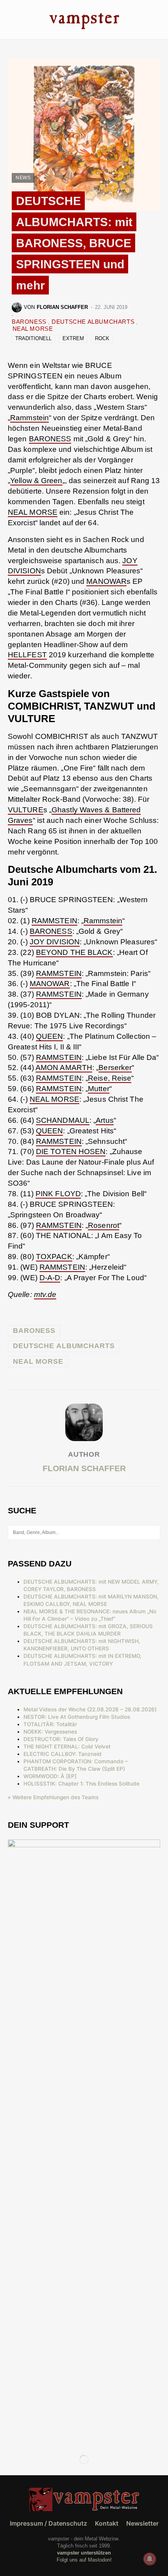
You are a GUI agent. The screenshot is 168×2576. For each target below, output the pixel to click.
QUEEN (50, 1036)
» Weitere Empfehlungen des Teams (53, 1797)
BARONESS (30, 322)
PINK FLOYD (58, 1194)
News (23, 178)
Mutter (99, 1089)
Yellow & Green (36, 481)
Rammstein (29, 418)
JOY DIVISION (55, 942)
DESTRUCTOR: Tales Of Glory (61, 1739)
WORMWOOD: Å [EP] (50, 1776)
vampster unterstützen (84, 2553)
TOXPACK (54, 1257)
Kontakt (107, 2523)
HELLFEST (27, 655)
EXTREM (73, 338)
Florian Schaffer (84, 1468)
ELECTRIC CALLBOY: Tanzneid (63, 1754)
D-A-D (50, 1278)
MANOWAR (106, 581)
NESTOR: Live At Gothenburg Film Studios (77, 1717)
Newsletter (142, 2523)
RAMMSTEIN (55, 921)
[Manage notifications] (150, 2559)
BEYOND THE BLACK (74, 952)
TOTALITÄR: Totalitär (50, 1724)
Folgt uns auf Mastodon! (84, 2560)
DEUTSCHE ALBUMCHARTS (94, 322)
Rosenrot (104, 1225)
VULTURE (26, 810)
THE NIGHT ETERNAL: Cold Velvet (67, 1746)
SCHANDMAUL (63, 1120)
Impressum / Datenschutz (48, 2523)
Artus (105, 1120)
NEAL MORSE (33, 329)
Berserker (115, 1068)
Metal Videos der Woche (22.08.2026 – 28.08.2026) (90, 1709)
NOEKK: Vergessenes (50, 1732)
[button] (10, 19)
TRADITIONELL (33, 338)
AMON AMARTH (64, 1068)
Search (154, 1532)
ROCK (102, 338)
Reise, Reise (110, 1078)
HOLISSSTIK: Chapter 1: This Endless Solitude (81, 1784)
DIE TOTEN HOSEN (71, 1152)
